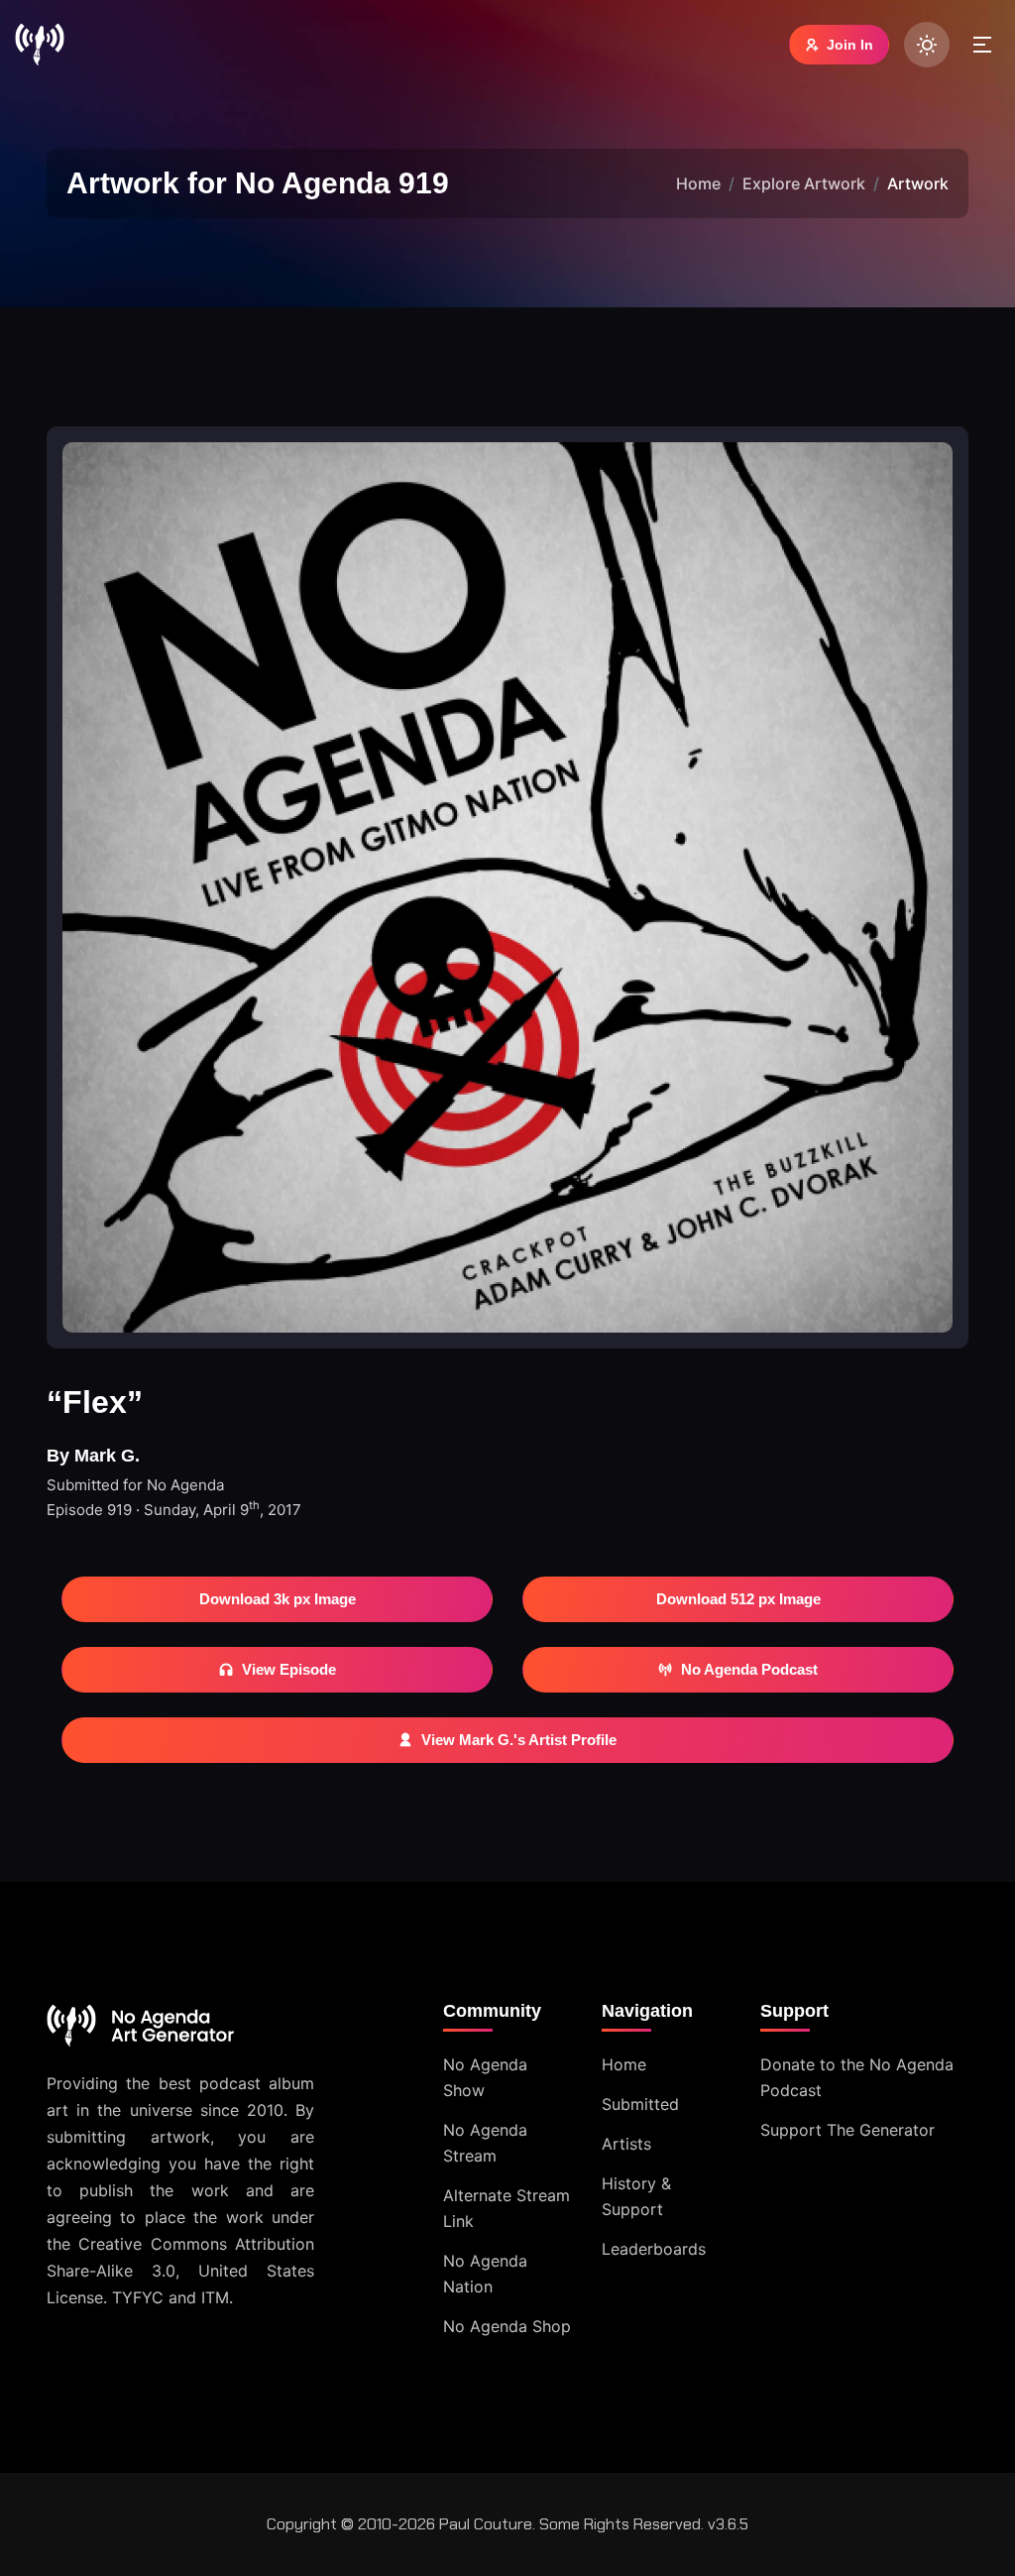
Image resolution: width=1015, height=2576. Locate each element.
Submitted (640, 2104)
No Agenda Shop (507, 2326)
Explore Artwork (804, 183)
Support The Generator (847, 2130)
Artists (626, 2144)
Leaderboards (654, 2249)
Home (698, 183)
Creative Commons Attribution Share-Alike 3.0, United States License (180, 2271)
